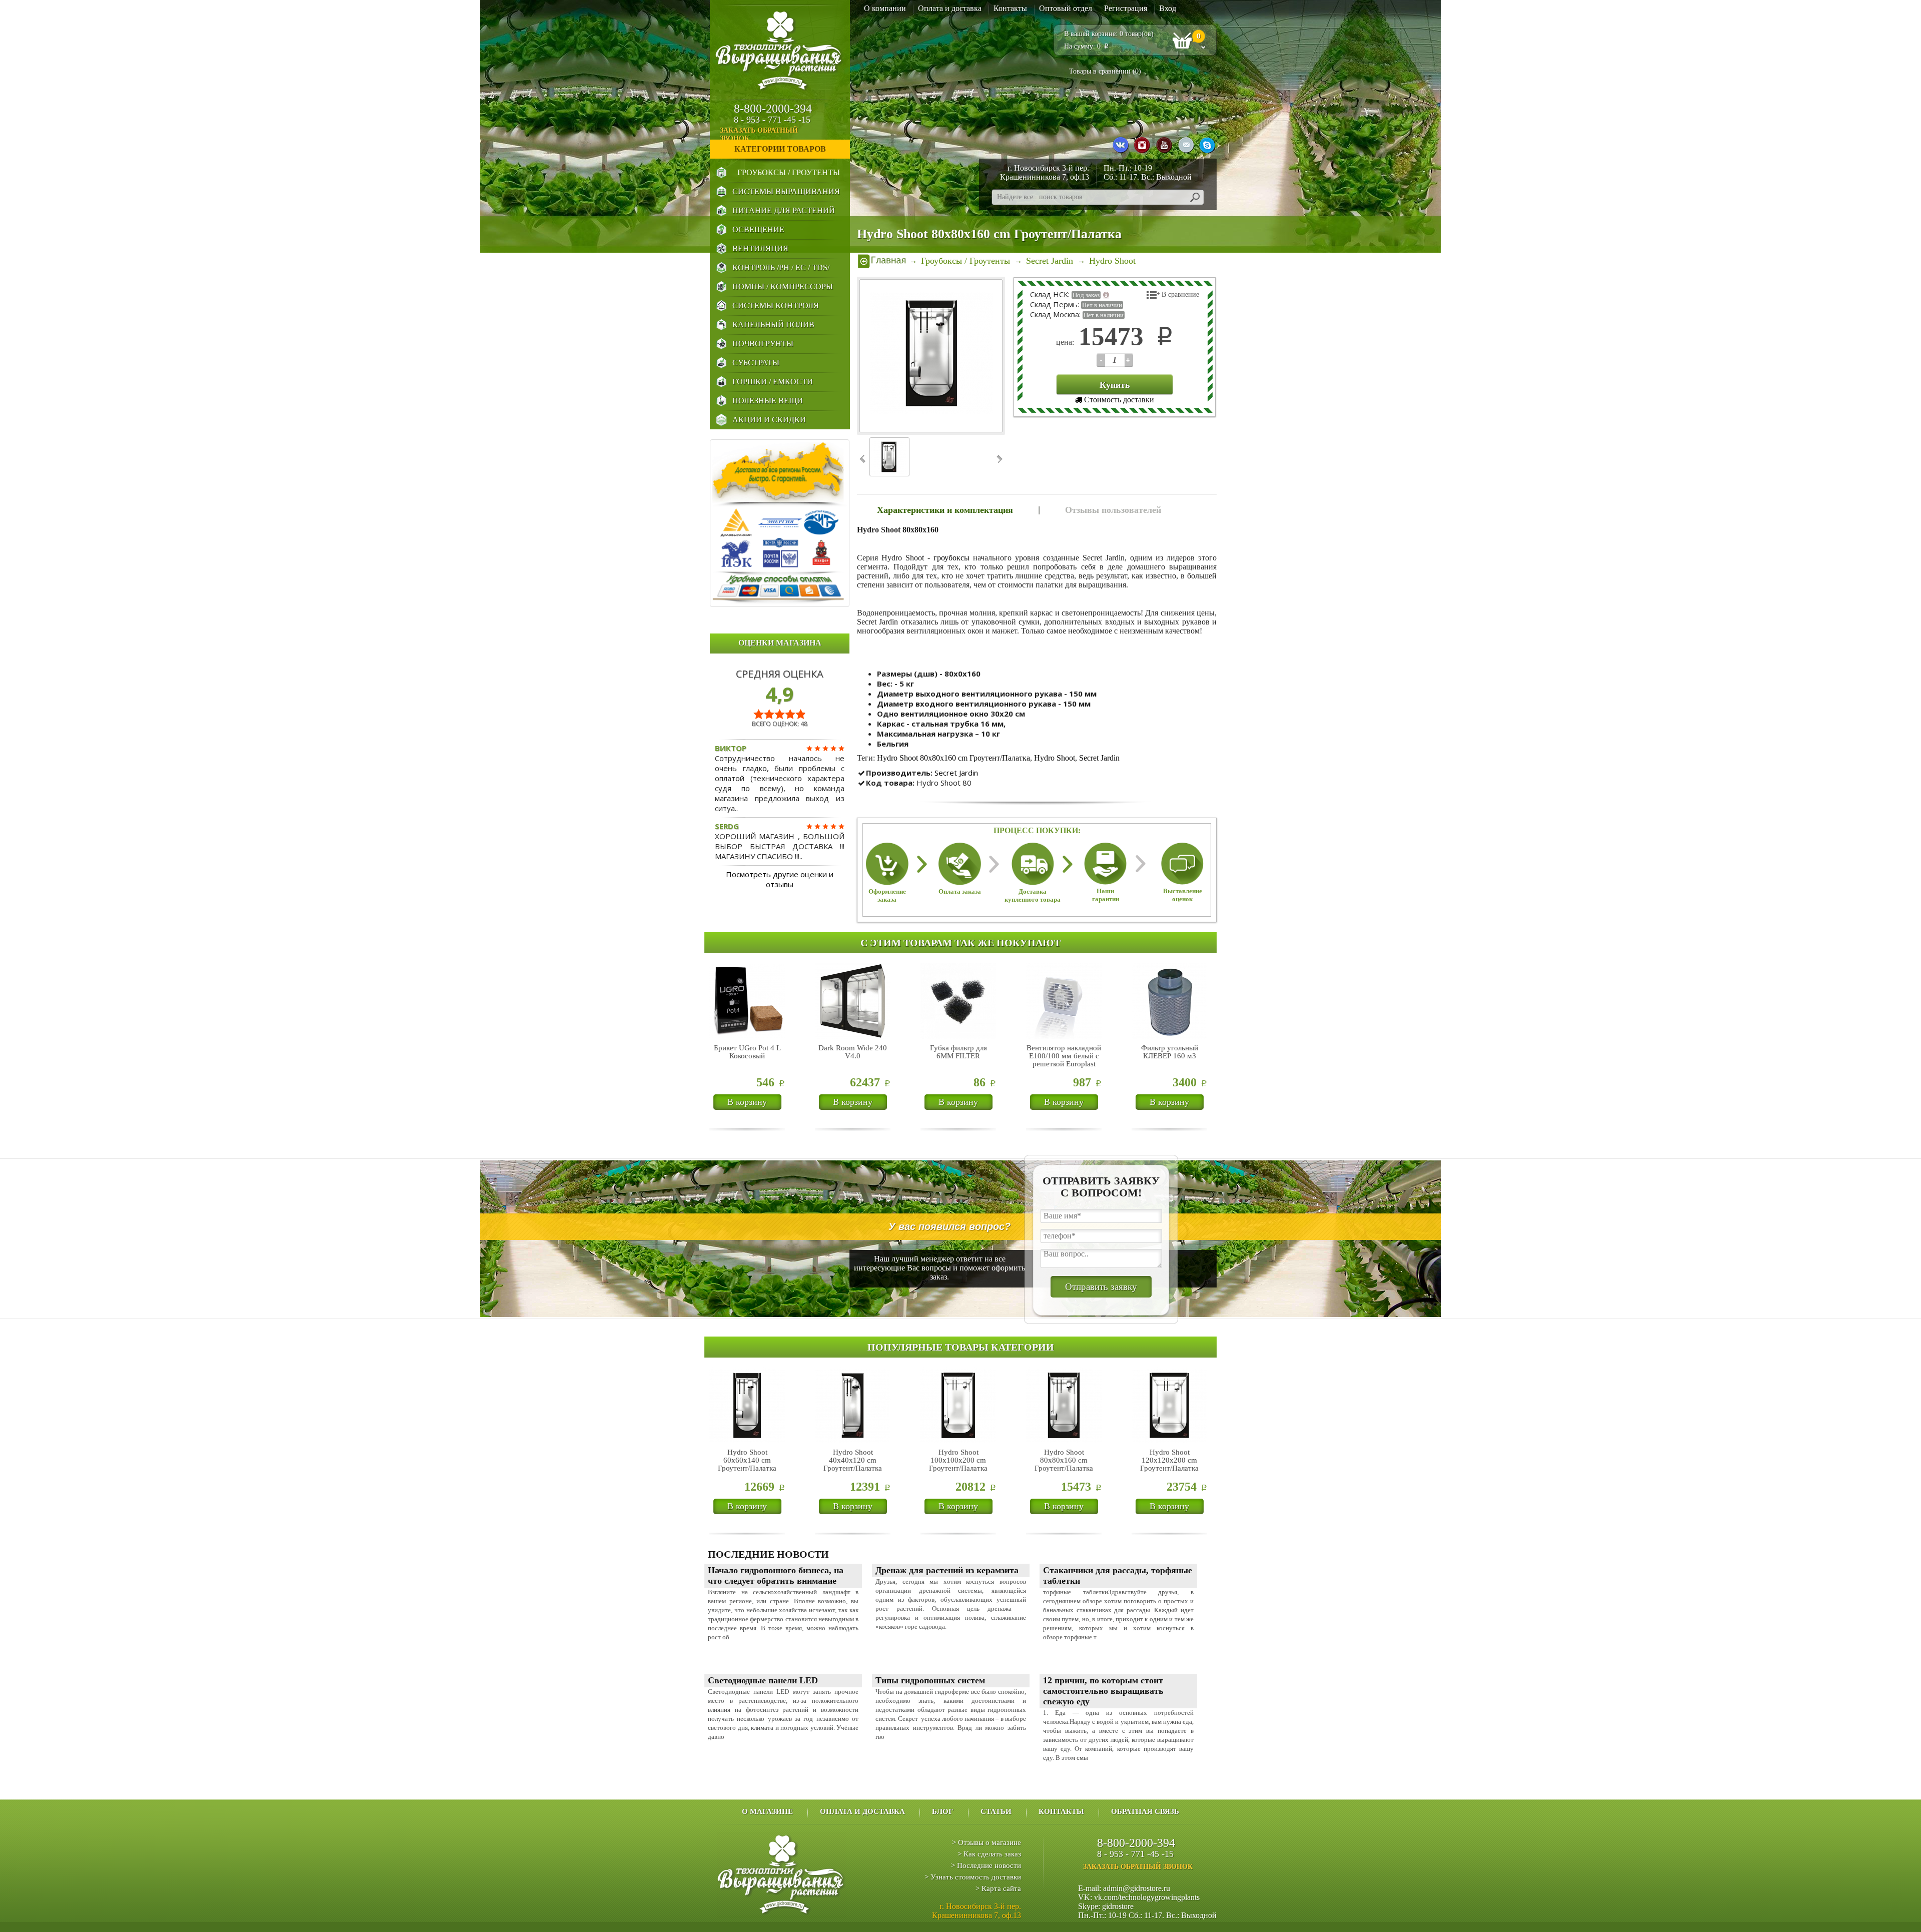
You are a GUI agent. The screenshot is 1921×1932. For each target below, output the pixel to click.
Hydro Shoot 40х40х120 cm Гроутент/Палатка (853, 1460)
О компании (885, 8)
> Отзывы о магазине (987, 1842)
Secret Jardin (1099, 758)
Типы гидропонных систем (930, 1680)
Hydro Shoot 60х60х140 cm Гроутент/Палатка (747, 1460)
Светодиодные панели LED (763, 1680)
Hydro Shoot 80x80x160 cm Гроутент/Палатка (953, 758)
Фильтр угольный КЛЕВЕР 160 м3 (1170, 1052)
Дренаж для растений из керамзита (947, 1570)
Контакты (1010, 8)
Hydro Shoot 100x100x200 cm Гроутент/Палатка (958, 1460)
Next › (999, 459)
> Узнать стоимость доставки (973, 1877)
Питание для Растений (784, 210)
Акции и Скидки (769, 420)
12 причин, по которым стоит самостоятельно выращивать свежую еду (1103, 1691)
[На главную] (882, 261)
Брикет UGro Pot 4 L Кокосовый (747, 1052)
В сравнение (1180, 294)
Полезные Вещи (768, 401)
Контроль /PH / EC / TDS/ (781, 267)
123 (1101, 360)
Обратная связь (1145, 1811)
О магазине (767, 1811)
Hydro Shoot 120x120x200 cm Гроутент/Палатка (1169, 1460)
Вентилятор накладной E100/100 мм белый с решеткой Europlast (1064, 1056)
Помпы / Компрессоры (783, 286)
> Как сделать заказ (989, 1854)
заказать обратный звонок (759, 134)
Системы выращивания (786, 191)
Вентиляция (760, 248)
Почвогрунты (763, 344)
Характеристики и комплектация (945, 510)
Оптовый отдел (1066, 8)
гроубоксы (951, 558)
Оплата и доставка (950, 8)
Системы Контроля (776, 305)
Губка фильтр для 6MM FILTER (958, 1052)
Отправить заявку (1101, 1287)
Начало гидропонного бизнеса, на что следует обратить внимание (776, 1575)
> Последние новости (986, 1865)
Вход (1168, 8)
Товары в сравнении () (1105, 71)
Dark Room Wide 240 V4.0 (853, 1052)
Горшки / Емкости (773, 382)
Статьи (996, 1811)
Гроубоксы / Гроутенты (789, 172)
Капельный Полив (773, 325)
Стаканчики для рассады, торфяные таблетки (1118, 1575)
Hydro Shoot (1055, 758)
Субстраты (756, 363)
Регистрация (1126, 8)
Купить (1115, 385)
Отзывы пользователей (1113, 510)
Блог (943, 1811)
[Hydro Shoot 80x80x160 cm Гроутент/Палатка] (931, 356)
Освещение (758, 229)
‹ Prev (863, 459)
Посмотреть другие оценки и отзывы (780, 879)
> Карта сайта (998, 1888)
